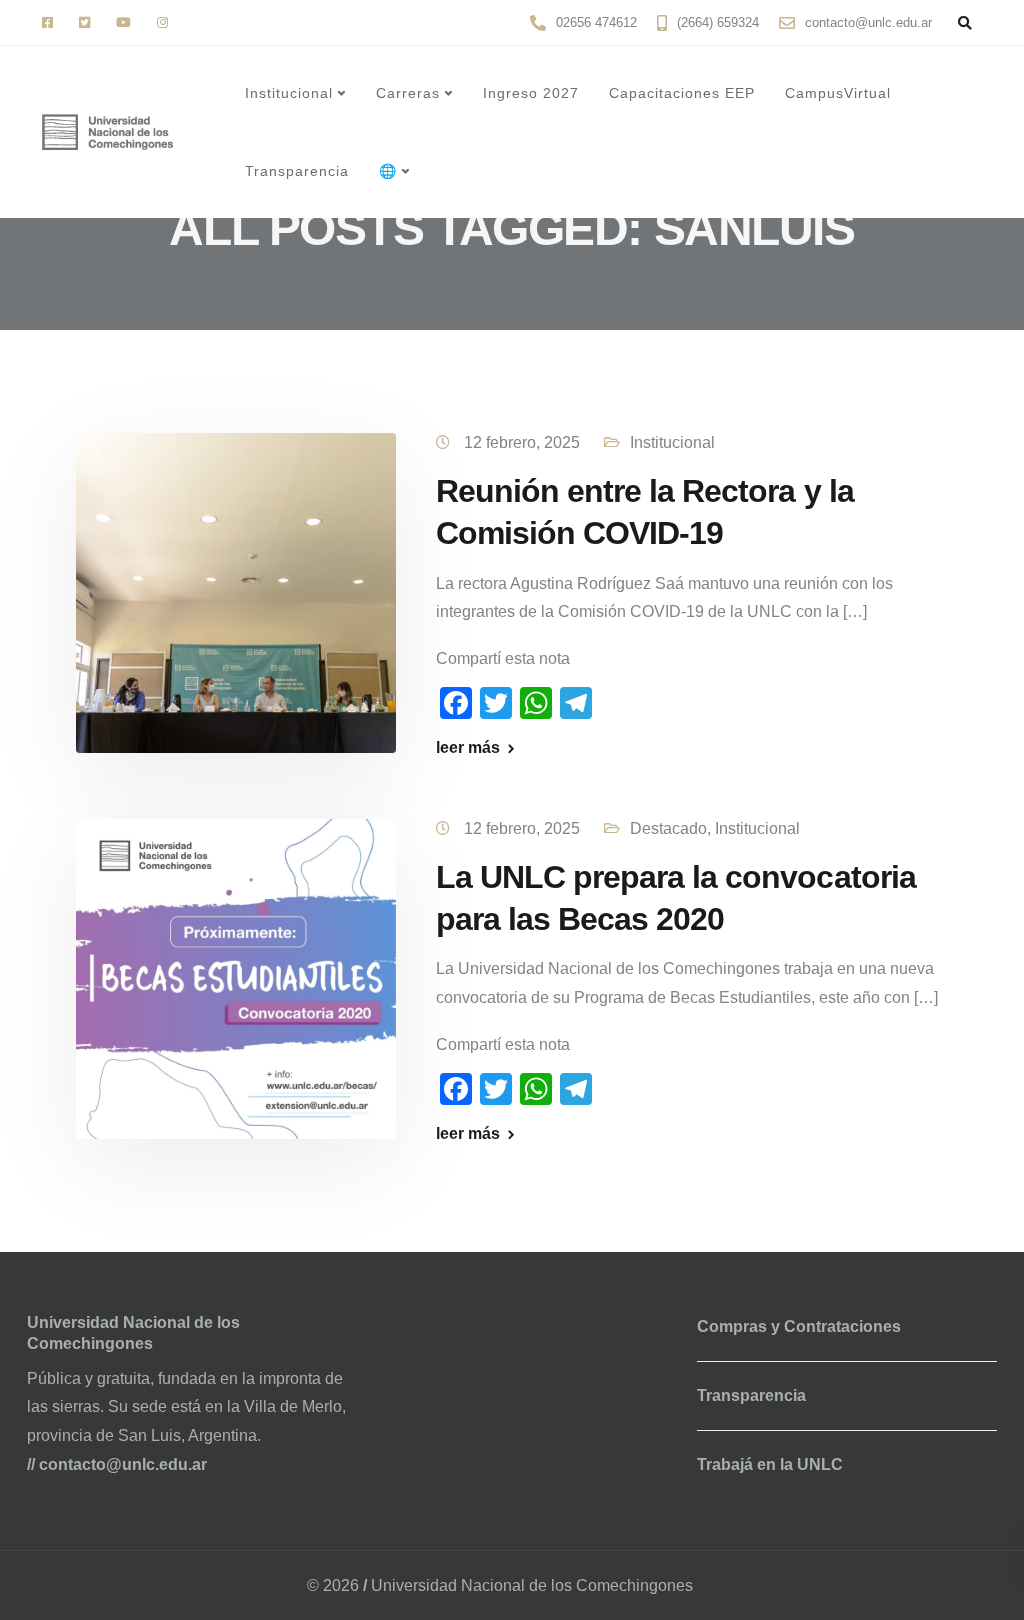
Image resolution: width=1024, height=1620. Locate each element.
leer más (468, 748)
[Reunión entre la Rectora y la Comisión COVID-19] (236, 592)
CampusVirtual (838, 93)
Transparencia (297, 171)
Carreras (408, 93)
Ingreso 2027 (531, 93)
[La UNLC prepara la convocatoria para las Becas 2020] (236, 977)
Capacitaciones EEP (682, 93)
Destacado (668, 828)
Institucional (289, 93)
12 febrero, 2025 (524, 442)
